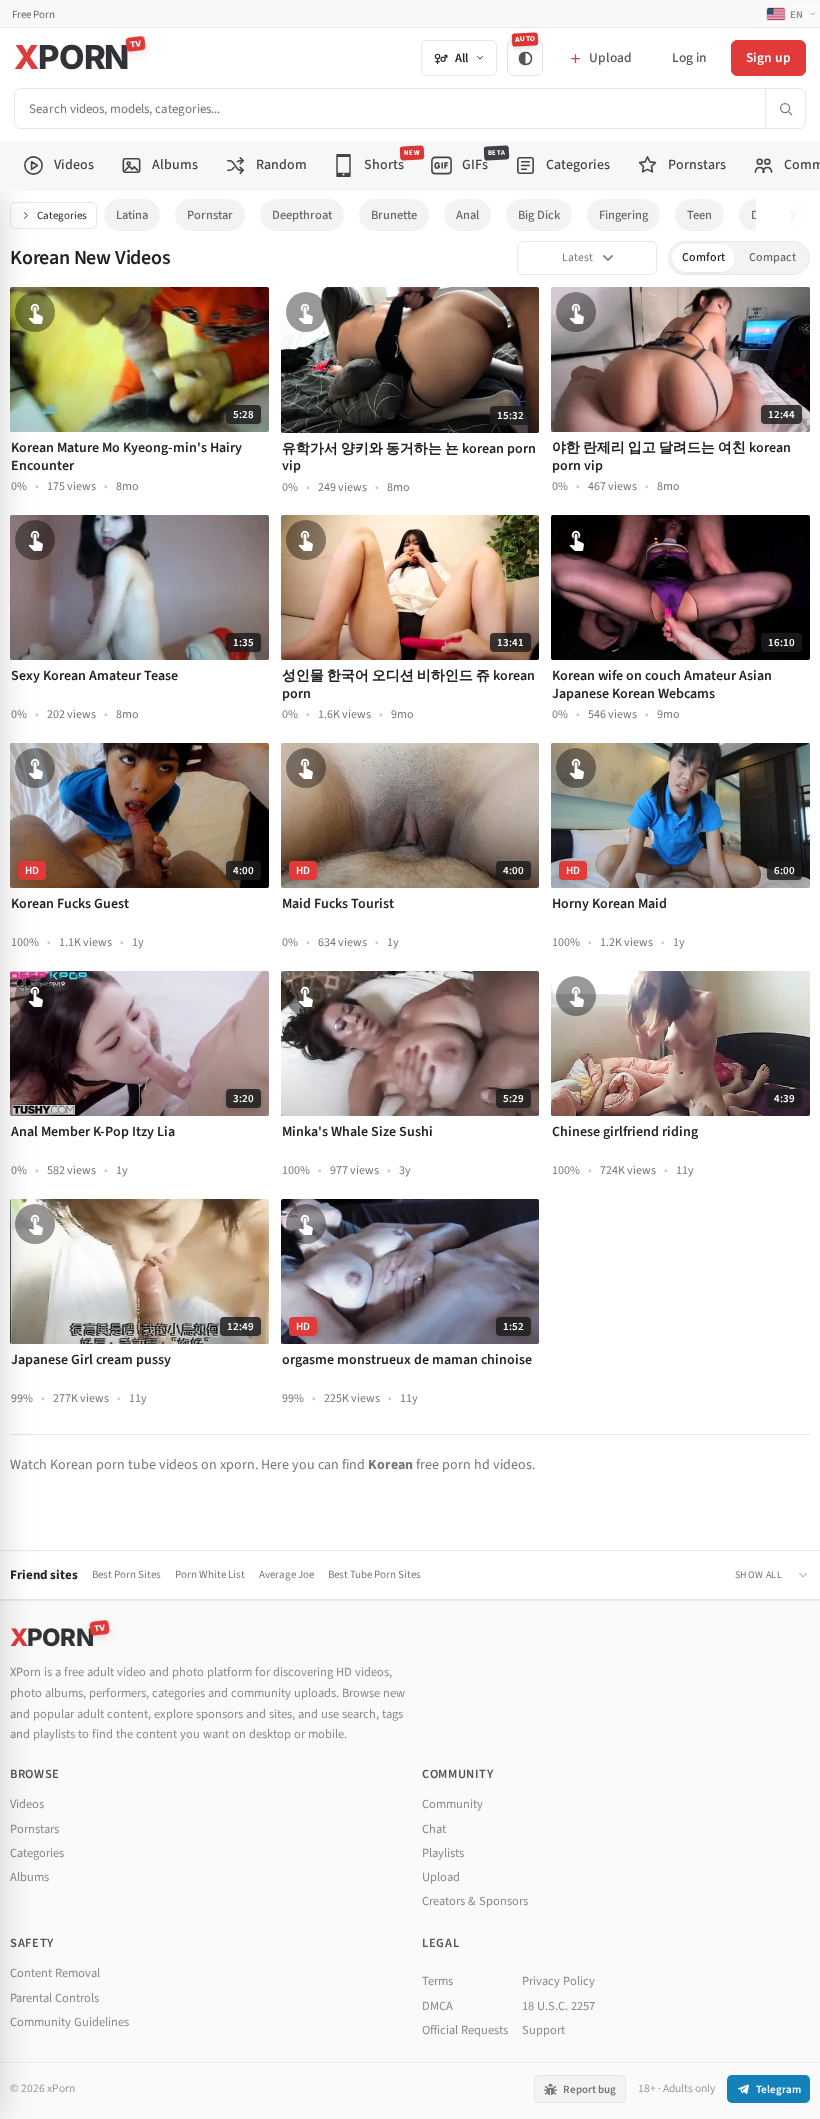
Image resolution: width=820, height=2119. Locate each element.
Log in (689, 57)
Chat (434, 1829)
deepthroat (302, 215)
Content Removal (55, 1973)
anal (467, 215)
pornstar (210, 215)
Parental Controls (54, 1998)
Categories (62, 215)
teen (699, 215)
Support (543, 2030)
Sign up (768, 57)
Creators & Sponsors (475, 1901)
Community (452, 1804)
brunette (394, 215)
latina (132, 215)
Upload (441, 1877)
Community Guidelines (69, 2022)
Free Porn (33, 14)
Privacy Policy (558, 1981)
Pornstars (34, 1829)
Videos (27, 1804)
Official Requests (465, 2030)
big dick (539, 215)
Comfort (703, 257)
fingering (623, 215)
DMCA (437, 2006)
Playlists (443, 1853)
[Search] (785, 108)
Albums (29, 1877)
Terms (437, 1981)
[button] (798, 215)
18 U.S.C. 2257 (558, 2006)
